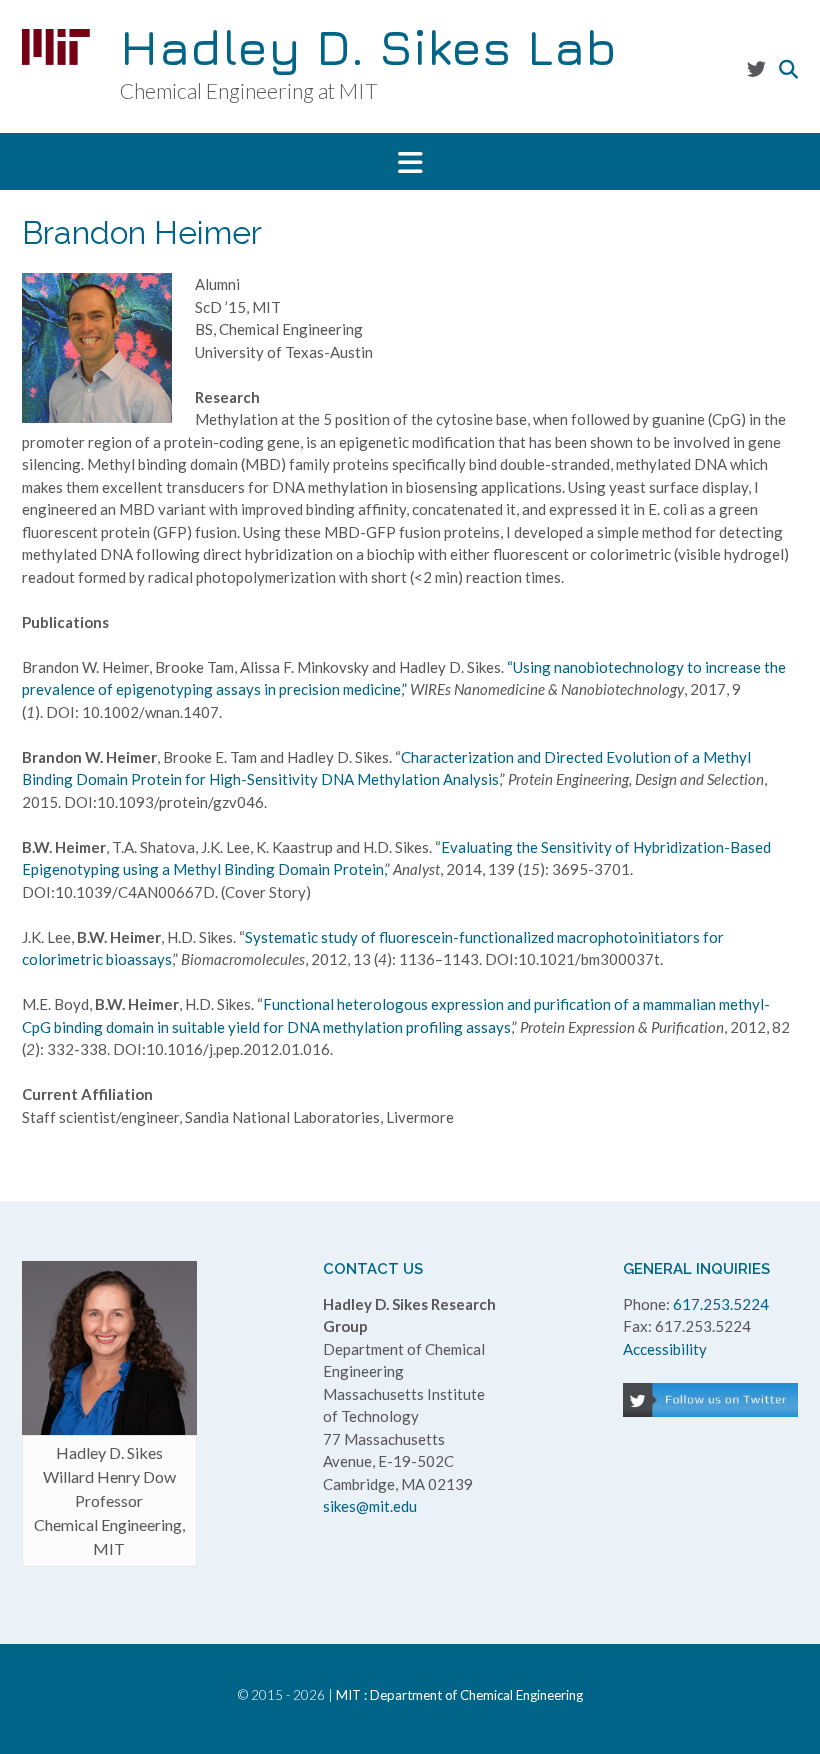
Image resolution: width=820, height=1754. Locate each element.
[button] (410, 161)
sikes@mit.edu (370, 1506)
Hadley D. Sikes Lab (368, 47)
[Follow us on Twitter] (756, 68)
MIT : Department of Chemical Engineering (459, 1695)
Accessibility (665, 1349)
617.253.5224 (721, 1304)
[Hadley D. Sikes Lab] (56, 47)
